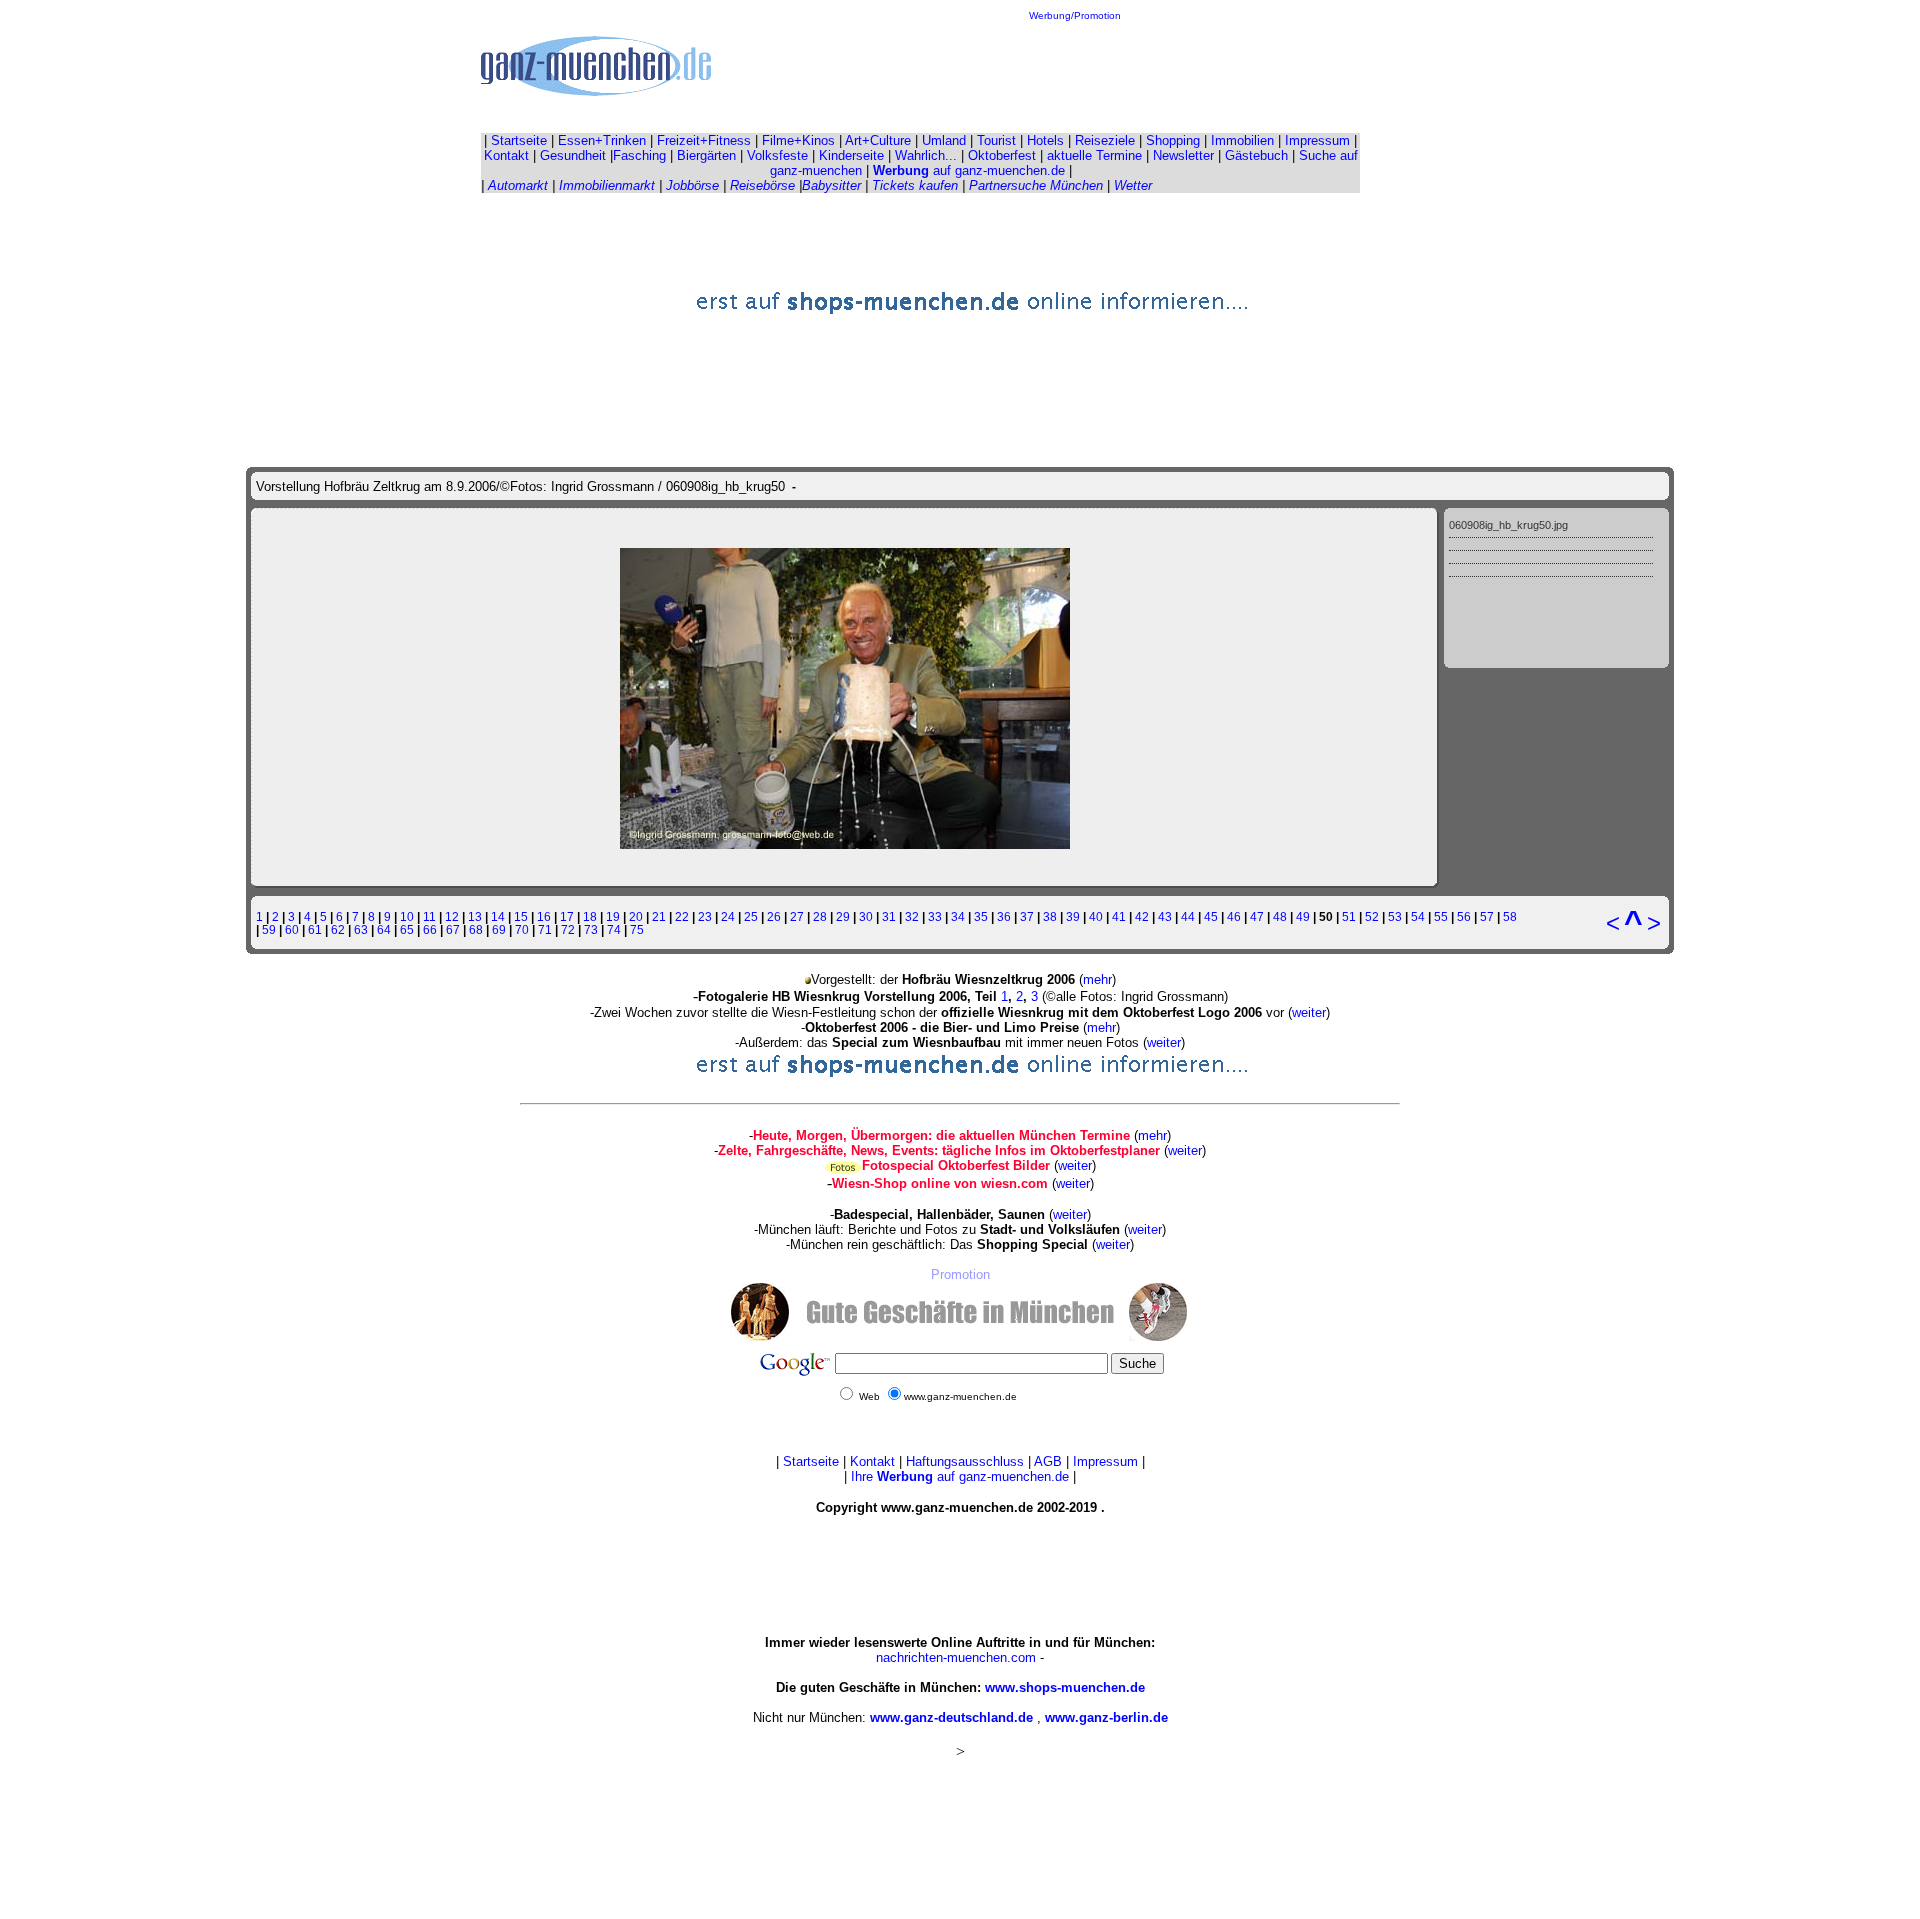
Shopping (1173, 140)
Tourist (996, 140)
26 (774, 916)
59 (269, 929)
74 (614, 929)
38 (1050, 916)
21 (659, 916)
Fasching (639, 155)
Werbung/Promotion (1075, 15)
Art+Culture (878, 140)
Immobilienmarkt (607, 185)
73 (591, 929)
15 (521, 916)
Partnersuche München (1036, 185)
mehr (1097, 979)
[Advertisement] (1075, 66)
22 (682, 916)
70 (522, 929)
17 (567, 916)
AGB (1048, 1461)
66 (430, 929)
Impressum (1317, 140)
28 (820, 916)
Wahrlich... (926, 155)
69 (499, 929)
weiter (1309, 1012)
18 (590, 916)
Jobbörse (692, 185)
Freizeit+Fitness (704, 140)
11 (429, 916)
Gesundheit (573, 155)
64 (384, 929)
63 (361, 929)
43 (1165, 916)
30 (866, 916)
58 (1510, 916)
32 (912, 916)
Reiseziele (1105, 140)
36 (1004, 916)
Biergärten (706, 155)
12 (452, 916)
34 (958, 916)
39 (1073, 916)
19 (613, 916)
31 (889, 916)
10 (407, 916)
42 (1142, 916)
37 (1027, 916)
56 (1464, 916)
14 (498, 916)
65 (407, 929)
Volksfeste (777, 155)
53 (1395, 916)
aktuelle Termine (1094, 155)
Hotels (1045, 140)
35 (981, 916)
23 (705, 916)
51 (1349, 916)
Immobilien (1242, 140)
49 (1303, 916)
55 (1441, 916)
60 (292, 929)
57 (1487, 916)
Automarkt (518, 185)
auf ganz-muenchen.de (969, 170)
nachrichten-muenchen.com (956, 1657)
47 (1257, 916)
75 (637, 929)
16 (544, 916)
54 (1418, 916)
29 (843, 916)
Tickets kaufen (915, 185)
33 (935, 916)
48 (1280, 916)
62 (338, 929)
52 (1372, 916)
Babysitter (831, 185)
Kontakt (506, 155)
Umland (944, 140)
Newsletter (1183, 155)
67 (453, 929)
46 (1234, 916)
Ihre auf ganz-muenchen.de (960, 1476)
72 (568, 929)
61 (315, 929)
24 (728, 916)
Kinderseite (851, 155)
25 (751, 916)
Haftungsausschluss (965, 1461)
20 (636, 916)
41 (1119, 916)
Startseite (519, 140)
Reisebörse (762, 185)
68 (476, 929)
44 (1188, 916)
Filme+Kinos (798, 140)
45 (1211, 916)
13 (475, 916)
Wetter (1133, 185)
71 (545, 929)
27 (797, 916)
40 (1096, 916)
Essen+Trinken (602, 140)
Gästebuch (1256, 155)
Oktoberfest (1002, 155)
